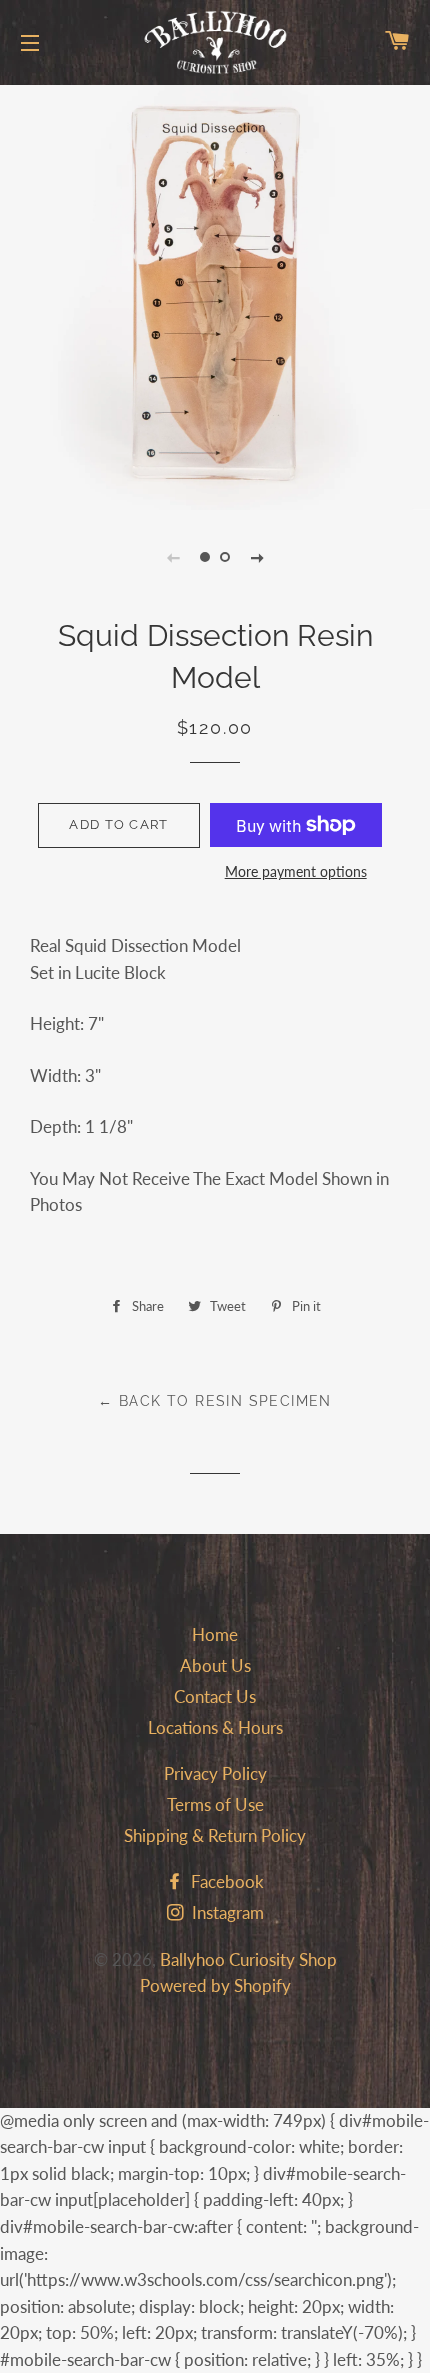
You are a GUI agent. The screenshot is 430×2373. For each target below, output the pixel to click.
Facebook (225, 1881)
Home (215, 1634)
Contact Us (215, 1696)
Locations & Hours (215, 1727)
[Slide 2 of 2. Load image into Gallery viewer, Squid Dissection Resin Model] (225, 557)
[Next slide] (257, 557)
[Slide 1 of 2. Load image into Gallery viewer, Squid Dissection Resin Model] (205, 557)
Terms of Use (215, 1804)
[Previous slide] (173, 557)
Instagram (226, 1912)
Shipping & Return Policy (215, 1835)
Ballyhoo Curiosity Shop (248, 1959)
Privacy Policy (215, 1773)
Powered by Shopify (215, 1985)
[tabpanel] (215, 295)
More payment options (296, 871)
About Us (215, 1665)
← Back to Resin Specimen (215, 1401)
